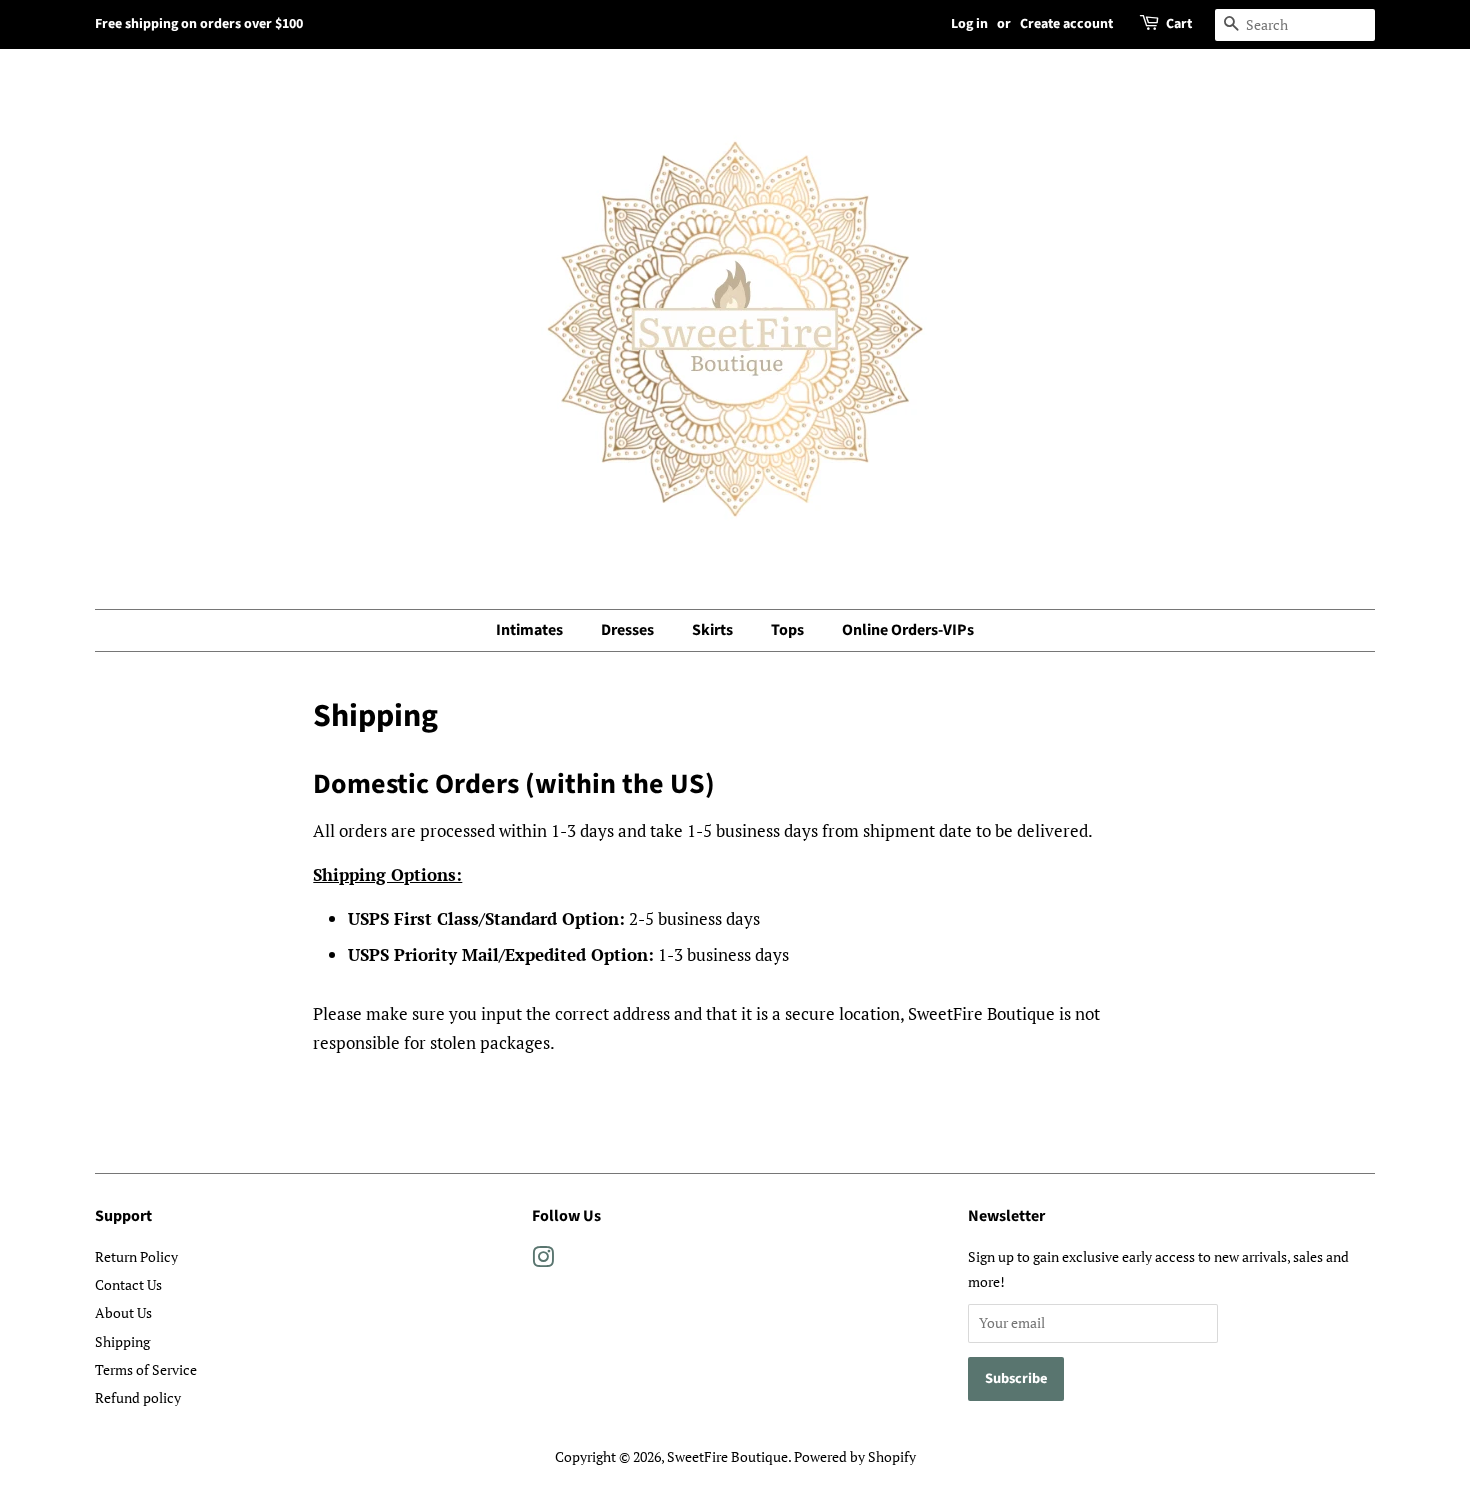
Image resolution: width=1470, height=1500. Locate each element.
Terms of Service (146, 1369)
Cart (1179, 24)
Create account (1066, 24)
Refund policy (138, 1397)
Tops (787, 630)
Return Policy (136, 1256)
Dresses (627, 630)
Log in (969, 24)
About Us (123, 1312)
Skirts (712, 630)
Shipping (122, 1341)
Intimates (529, 630)
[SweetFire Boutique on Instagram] (543, 1260)
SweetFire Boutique (727, 1456)
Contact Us (128, 1284)
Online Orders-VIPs (908, 630)
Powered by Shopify (855, 1456)
